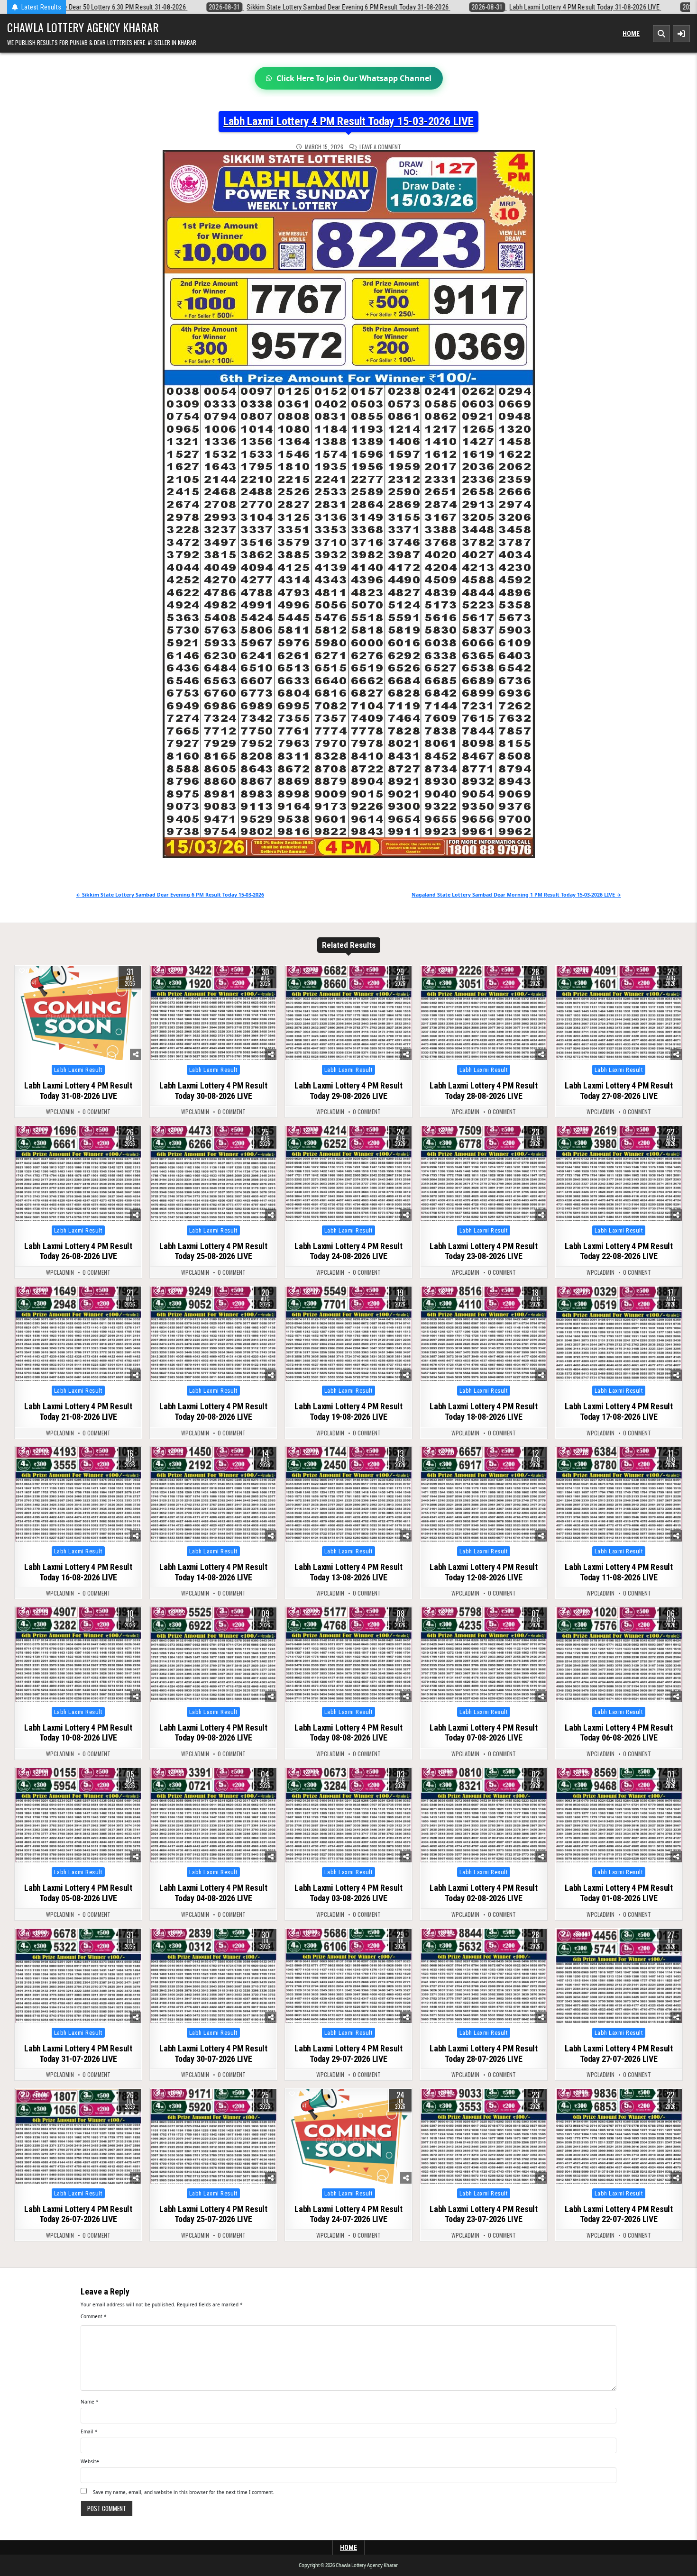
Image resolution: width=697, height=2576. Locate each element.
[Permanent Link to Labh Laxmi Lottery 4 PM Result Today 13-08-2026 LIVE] (348, 1495)
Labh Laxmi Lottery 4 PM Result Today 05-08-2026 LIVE (78, 1893)
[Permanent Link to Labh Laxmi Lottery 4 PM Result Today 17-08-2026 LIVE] (619, 1334)
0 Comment (96, 1112)
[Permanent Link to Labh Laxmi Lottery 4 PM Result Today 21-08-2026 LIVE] (78, 1334)
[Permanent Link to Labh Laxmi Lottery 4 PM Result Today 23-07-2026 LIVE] (484, 2136)
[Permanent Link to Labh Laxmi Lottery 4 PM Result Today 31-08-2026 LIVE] (78, 1013)
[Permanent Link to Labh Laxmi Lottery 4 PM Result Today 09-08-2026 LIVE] (213, 1655)
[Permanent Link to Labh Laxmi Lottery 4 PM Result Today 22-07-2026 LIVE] (619, 2136)
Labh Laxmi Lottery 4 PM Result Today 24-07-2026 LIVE (348, 2214)
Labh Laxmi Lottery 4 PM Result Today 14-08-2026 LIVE (213, 1572)
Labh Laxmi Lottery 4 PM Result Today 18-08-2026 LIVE (484, 1411)
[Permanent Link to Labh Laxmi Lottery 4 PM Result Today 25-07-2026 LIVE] (213, 2136)
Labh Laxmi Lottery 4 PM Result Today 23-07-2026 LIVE (484, 2214)
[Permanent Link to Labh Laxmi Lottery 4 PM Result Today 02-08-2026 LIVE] (484, 1815)
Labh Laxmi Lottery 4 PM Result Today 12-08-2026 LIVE (484, 1572)
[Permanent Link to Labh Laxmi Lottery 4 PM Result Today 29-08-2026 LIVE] (348, 1013)
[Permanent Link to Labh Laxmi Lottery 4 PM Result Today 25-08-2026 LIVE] (213, 1173)
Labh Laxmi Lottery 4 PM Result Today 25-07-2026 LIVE (213, 2214)
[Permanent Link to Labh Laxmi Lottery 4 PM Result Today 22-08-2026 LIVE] (619, 1173)
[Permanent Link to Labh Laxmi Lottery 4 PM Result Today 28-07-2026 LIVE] (484, 1976)
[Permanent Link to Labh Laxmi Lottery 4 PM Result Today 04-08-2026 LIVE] (213, 1815)
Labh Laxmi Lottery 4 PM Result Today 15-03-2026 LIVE (348, 121)
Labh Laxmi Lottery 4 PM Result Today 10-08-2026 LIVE (78, 1733)
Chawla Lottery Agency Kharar (83, 27)
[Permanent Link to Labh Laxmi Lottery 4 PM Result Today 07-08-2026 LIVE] (484, 1655)
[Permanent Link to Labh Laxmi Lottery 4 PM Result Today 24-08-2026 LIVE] (348, 1173)
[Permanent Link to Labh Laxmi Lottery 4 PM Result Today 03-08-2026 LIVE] (348, 1815)
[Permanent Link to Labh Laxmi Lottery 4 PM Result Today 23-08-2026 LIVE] (484, 1173)
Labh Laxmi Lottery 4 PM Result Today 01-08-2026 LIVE (619, 1893)
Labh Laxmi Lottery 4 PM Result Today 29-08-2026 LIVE (348, 1091)
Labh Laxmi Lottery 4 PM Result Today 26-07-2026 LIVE (78, 2214)
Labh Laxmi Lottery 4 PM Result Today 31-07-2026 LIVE (78, 2054)
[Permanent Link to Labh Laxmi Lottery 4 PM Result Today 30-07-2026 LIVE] (213, 1976)
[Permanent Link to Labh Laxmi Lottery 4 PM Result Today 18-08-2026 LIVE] (484, 1334)
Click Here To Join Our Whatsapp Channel (354, 78)
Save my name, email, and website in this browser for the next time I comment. (184, 2492)
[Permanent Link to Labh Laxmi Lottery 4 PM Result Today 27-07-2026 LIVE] (619, 1976)
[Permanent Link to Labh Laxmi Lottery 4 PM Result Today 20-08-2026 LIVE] (213, 1334)
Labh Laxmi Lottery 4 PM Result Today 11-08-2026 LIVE (619, 1572)
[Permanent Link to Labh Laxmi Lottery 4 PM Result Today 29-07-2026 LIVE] (348, 1976)
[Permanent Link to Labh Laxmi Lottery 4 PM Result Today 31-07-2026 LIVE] (78, 1976)
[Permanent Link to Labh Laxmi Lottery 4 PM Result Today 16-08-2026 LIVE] (78, 1495)
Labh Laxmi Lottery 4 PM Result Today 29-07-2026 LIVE (348, 2054)
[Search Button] (661, 34)
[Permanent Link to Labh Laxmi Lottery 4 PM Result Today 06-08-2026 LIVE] (619, 1655)
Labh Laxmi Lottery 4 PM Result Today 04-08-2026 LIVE (213, 1893)
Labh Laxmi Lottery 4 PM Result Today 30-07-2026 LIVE (213, 2054)
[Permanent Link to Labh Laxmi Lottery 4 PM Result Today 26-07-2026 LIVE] (78, 2136)
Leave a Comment (380, 147)
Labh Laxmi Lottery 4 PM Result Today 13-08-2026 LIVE (348, 1572)
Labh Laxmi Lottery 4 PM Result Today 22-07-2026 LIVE (619, 2214)
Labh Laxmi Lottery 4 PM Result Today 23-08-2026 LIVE (484, 1251)
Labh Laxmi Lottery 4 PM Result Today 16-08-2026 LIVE (78, 1572)
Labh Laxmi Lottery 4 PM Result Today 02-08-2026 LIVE (484, 1893)
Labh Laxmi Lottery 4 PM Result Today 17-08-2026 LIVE (619, 1411)
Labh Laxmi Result (78, 1070)
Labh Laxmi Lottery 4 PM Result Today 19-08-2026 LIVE (348, 1411)
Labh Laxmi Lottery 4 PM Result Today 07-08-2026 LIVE (484, 1733)
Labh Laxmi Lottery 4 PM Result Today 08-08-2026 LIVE (348, 1733)
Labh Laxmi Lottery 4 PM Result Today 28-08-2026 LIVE (484, 1091)
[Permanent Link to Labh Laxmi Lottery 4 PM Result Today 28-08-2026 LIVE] (484, 1013)
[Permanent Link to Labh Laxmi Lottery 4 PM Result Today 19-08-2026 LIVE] (348, 1334)
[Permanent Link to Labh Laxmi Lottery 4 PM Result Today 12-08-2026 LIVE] (484, 1495)
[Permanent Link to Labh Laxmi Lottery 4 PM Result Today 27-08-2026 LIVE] (619, 1013)
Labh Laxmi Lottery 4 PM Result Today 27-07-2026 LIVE (619, 2054)
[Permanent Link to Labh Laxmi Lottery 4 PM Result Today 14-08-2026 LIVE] (213, 1495)
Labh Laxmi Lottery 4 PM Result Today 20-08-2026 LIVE (213, 1411)
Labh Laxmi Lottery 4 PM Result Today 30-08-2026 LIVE (213, 1091)
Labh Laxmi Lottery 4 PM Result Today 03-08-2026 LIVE (348, 1893)
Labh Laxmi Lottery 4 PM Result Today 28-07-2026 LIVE (484, 2054)
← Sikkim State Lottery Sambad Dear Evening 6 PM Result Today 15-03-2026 (170, 895)
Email (89, 2431)
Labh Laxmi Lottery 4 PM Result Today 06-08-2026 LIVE (619, 1733)
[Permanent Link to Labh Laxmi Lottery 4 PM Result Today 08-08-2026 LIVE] (348, 1655)
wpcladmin (60, 1112)
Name (90, 2402)
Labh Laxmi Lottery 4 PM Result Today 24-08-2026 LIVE (348, 1251)
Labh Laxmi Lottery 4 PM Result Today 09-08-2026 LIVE (213, 1733)
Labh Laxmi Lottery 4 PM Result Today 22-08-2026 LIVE (619, 1251)
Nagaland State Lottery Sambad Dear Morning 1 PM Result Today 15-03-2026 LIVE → (516, 895)
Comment (94, 2316)
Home (631, 34)
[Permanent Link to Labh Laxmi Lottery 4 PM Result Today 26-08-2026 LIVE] (78, 1173)
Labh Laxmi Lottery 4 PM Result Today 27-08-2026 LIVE (619, 1091)
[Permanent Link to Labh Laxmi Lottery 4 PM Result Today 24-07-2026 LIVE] (348, 2136)
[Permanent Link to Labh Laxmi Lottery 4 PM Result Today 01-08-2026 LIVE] (619, 1815)
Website (90, 2461)
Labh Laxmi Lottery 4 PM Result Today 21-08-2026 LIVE (78, 1411)
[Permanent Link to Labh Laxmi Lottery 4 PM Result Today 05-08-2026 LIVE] (78, 1815)
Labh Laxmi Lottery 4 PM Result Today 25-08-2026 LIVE (213, 1251)
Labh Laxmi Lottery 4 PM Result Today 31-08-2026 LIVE (78, 1091)
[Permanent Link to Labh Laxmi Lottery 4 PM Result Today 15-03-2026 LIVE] (348, 504)
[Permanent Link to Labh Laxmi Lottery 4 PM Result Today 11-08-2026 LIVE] (619, 1495)
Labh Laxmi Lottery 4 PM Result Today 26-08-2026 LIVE (78, 1251)
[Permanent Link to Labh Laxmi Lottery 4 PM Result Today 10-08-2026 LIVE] (78, 1655)
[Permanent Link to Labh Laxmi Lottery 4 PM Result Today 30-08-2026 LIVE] (213, 1013)
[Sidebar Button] (681, 34)
